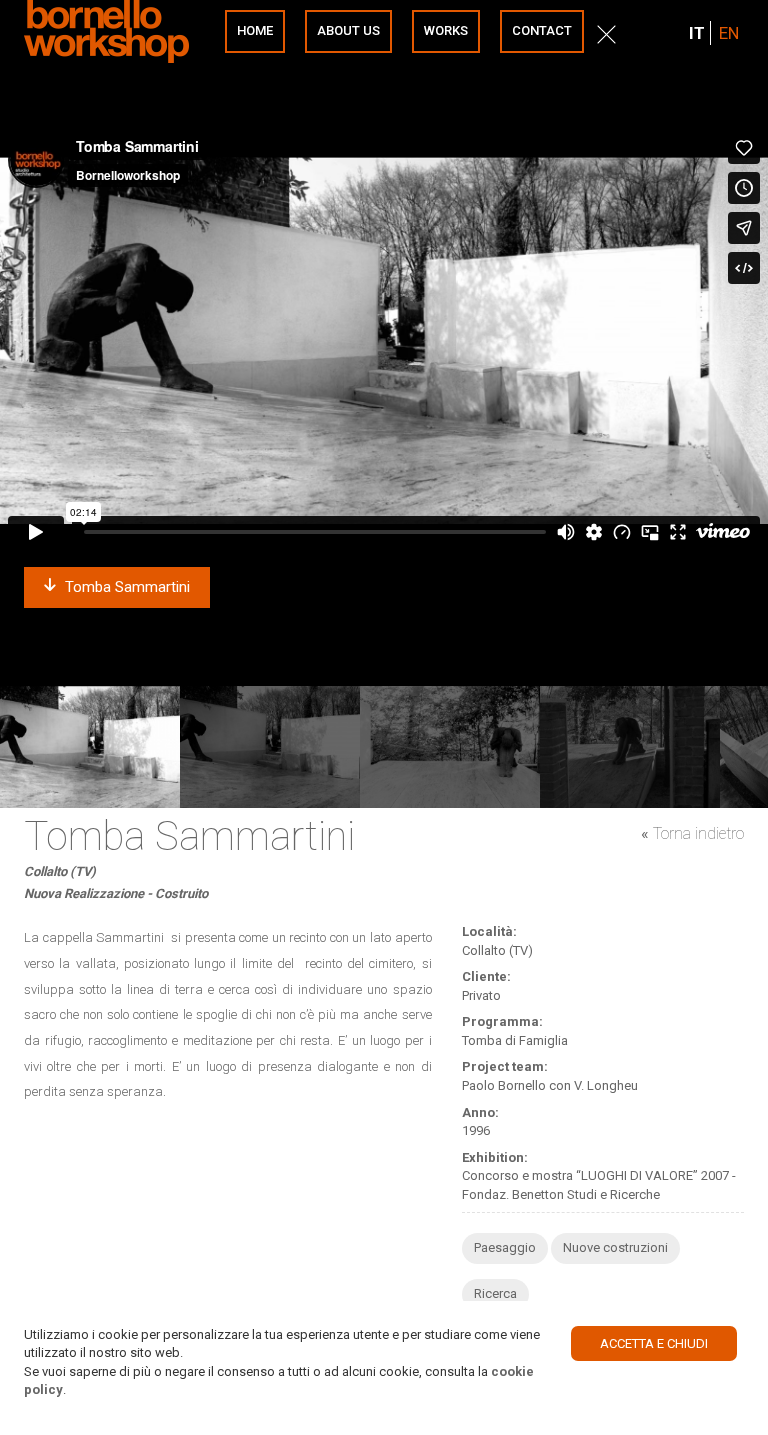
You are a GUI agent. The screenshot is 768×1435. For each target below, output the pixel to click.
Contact (542, 30)
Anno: (480, 1112)
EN (729, 33)
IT (697, 33)
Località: (489, 931)
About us (348, 30)
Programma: (502, 1021)
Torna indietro (698, 833)
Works (446, 30)
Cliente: (486, 976)
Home (255, 30)
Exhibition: (495, 1157)
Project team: (505, 1066)
